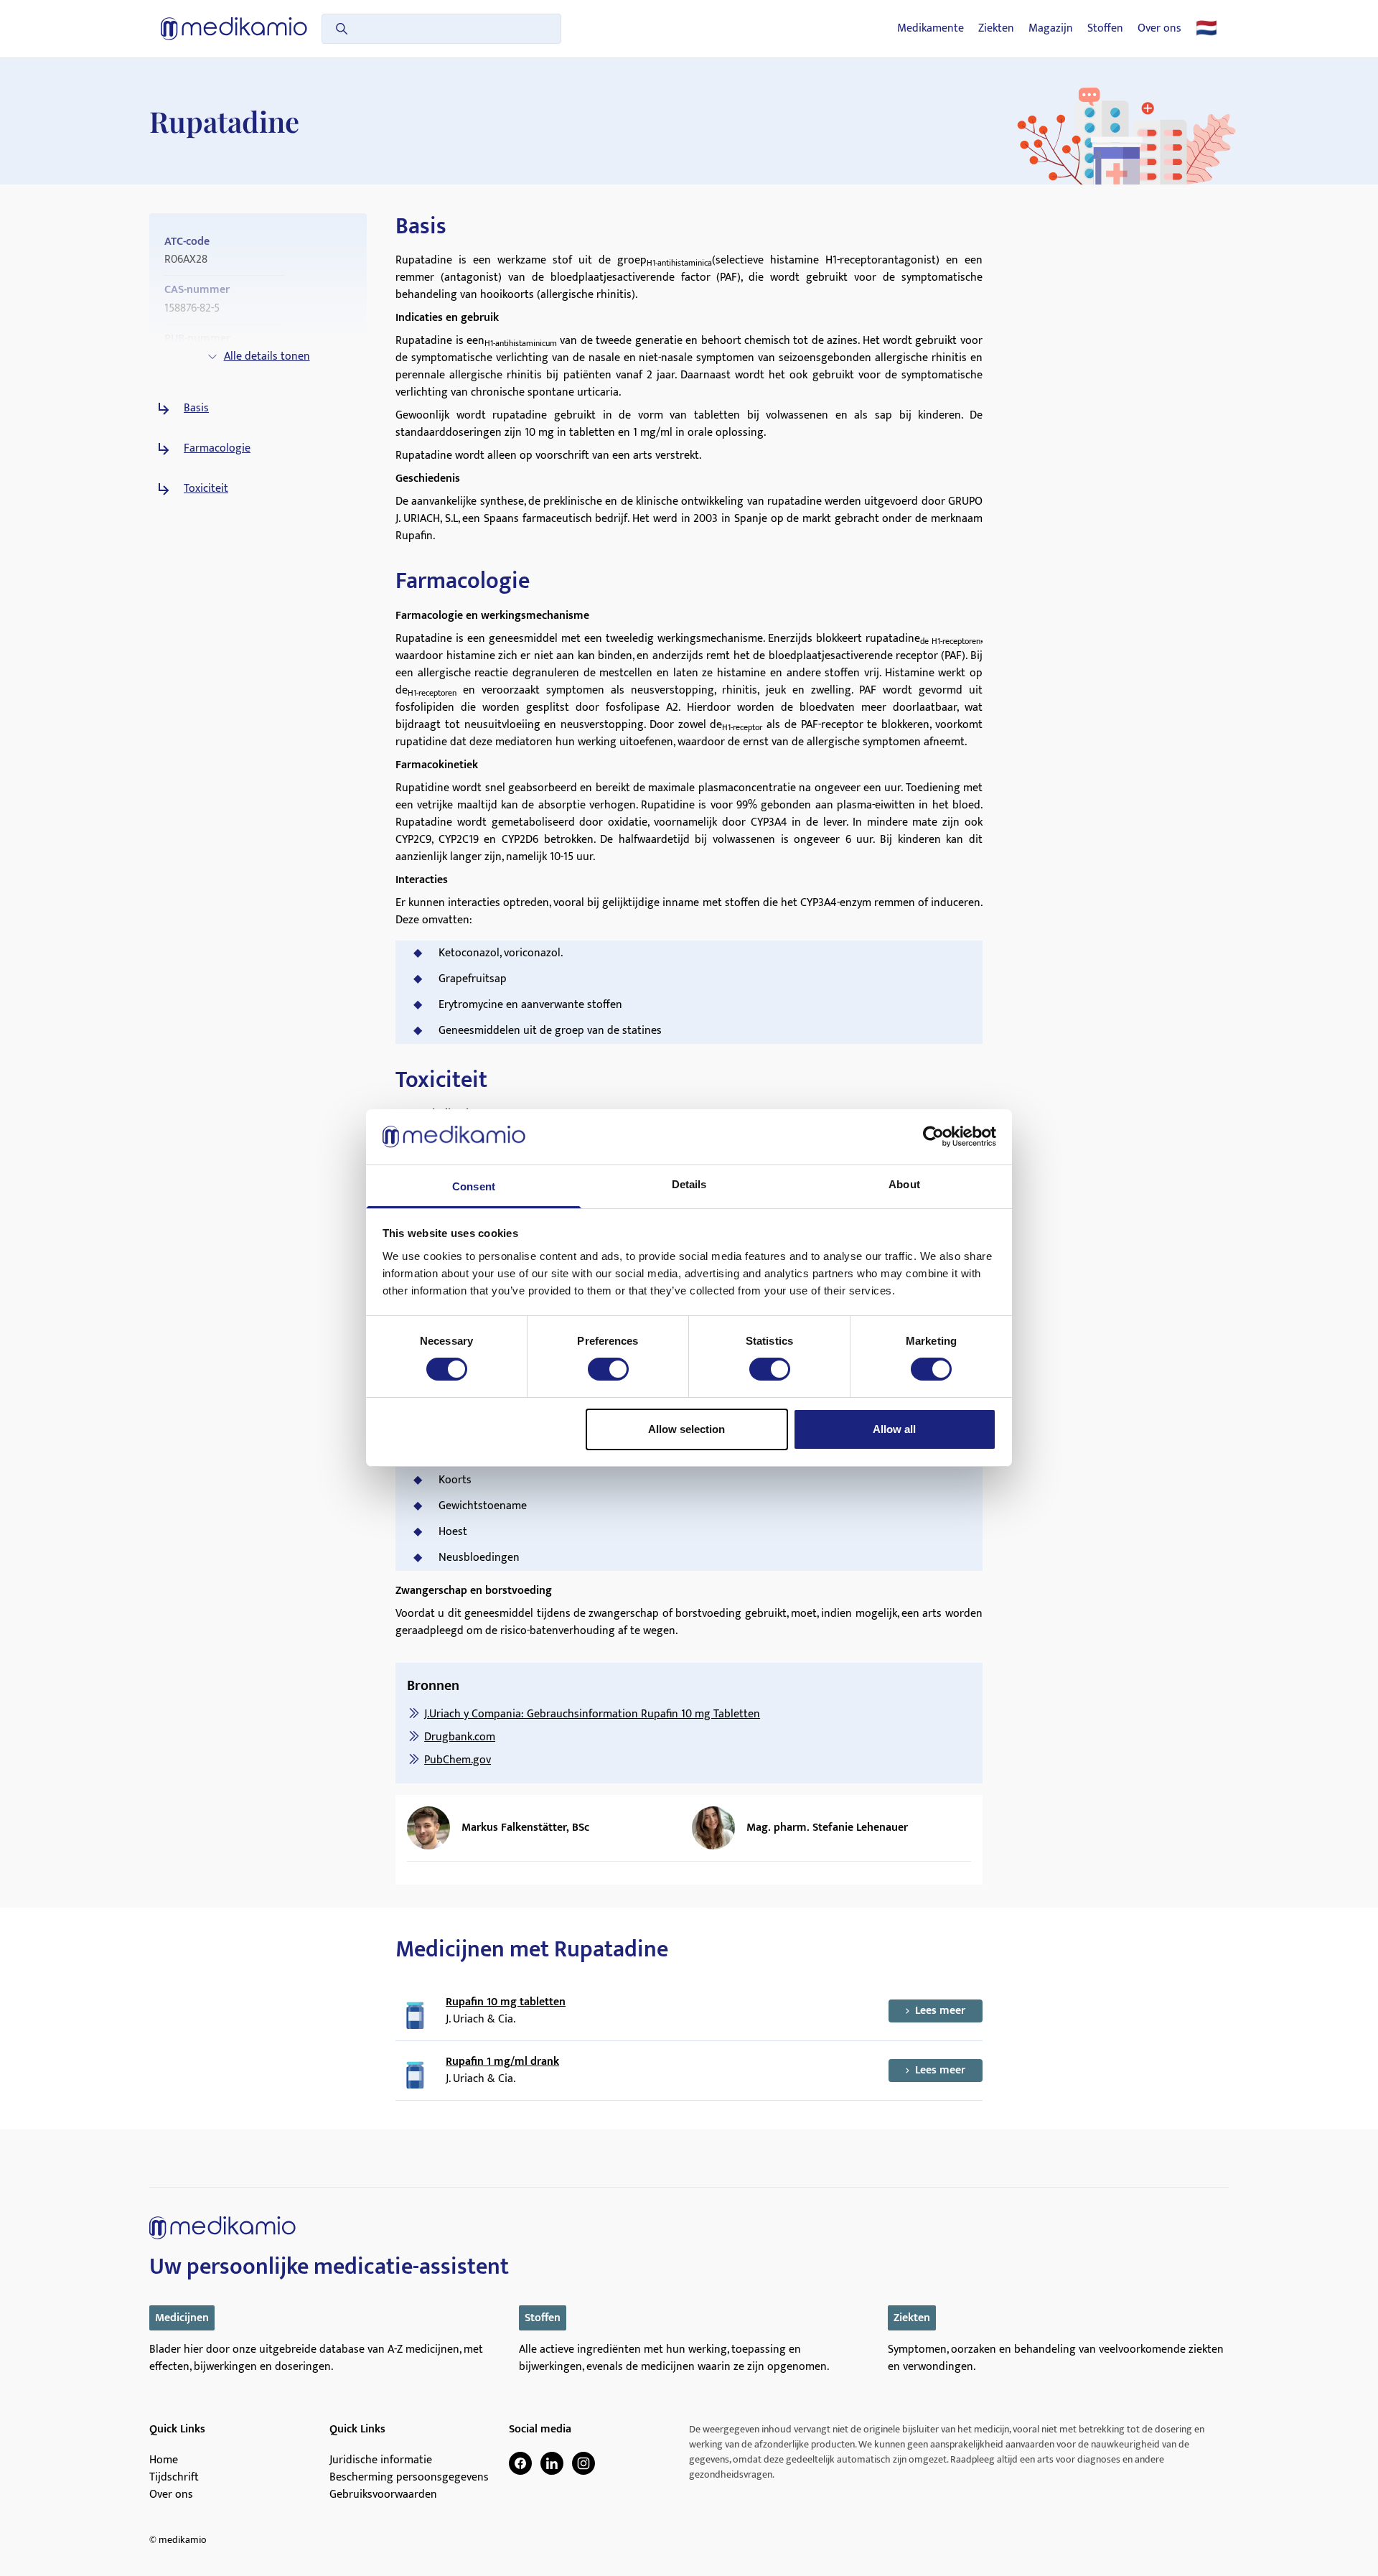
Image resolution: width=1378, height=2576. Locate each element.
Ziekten (996, 29)
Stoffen (1105, 29)
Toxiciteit (206, 489)
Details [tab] (689, 1184)
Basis (196, 409)
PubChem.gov (458, 1760)
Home (164, 2460)
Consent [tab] (474, 1186)
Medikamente (931, 29)
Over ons (1159, 29)
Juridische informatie (381, 2460)
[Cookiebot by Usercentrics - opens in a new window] (933, 1137)
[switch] (608, 1369)
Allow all (894, 1429)
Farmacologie (217, 449)
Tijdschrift (174, 2478)
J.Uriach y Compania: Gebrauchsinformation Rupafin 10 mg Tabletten (592, 1714)
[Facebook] (520, 2463)
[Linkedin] (552, 2463)
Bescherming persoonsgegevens (409, 2478)
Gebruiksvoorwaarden (383, 2495)
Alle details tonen (267, 356)
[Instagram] (583, 2463)
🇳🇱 (1206, 29)
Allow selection (686, 1429)
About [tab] (904, 1184)
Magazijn (1051, 29)
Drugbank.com (460, 1737)
